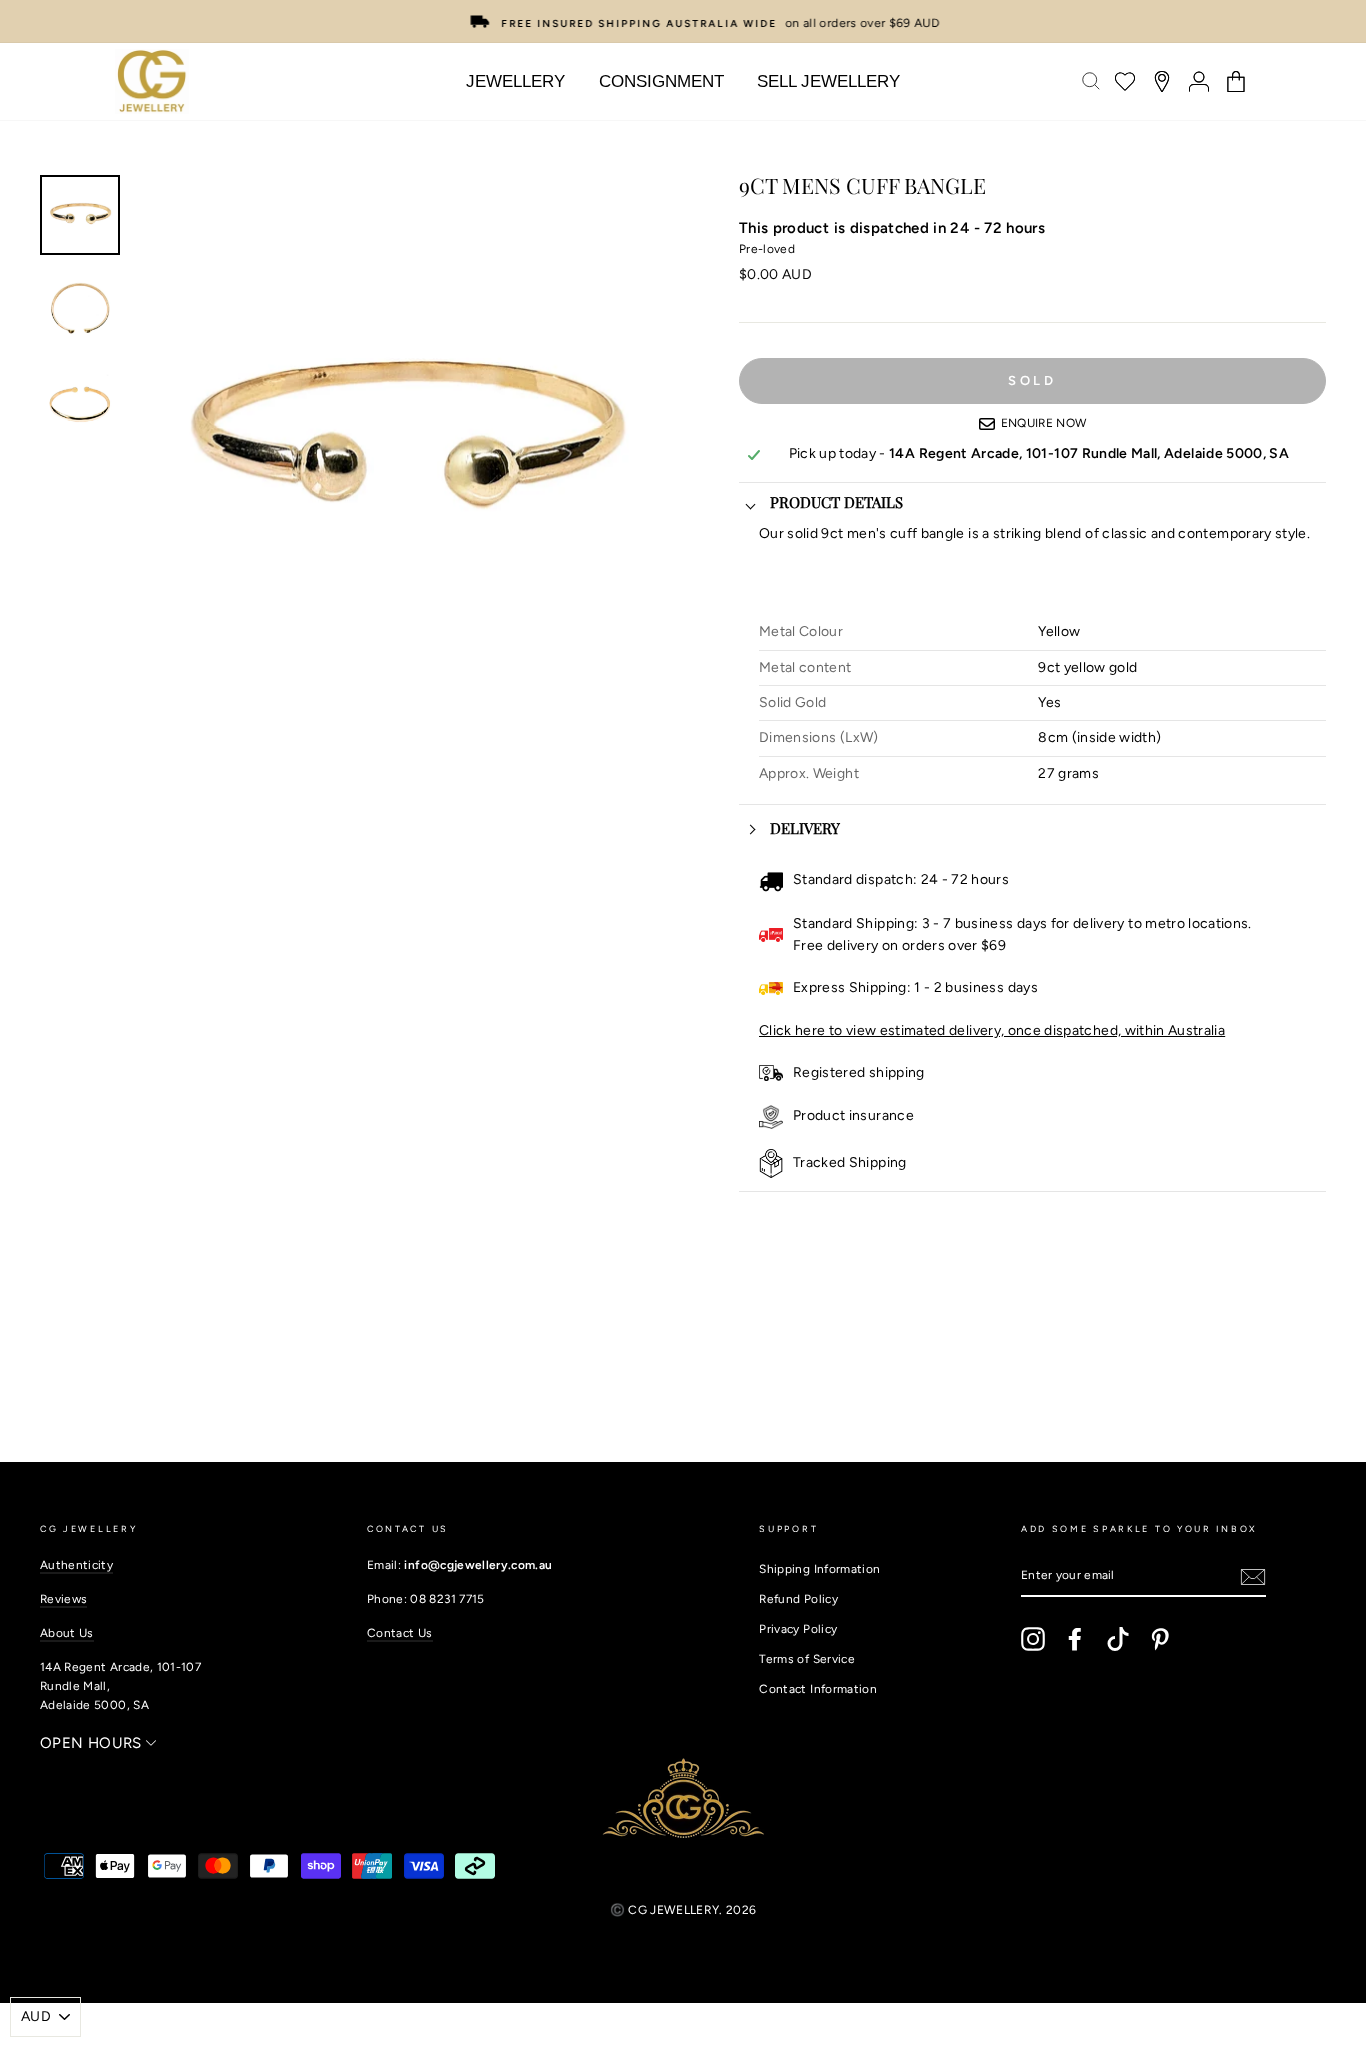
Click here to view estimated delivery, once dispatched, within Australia (992, 1030)
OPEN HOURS (93, 1743)
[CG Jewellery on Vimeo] (1118, 1639)
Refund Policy (798, 1599)
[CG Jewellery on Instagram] (1033, 1639)
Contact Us (400, 1633)
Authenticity (76, 1565)
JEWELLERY (515, 81)
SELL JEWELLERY (828, 81)
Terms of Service (807, 1659)
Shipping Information (819, 1569)
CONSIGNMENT (661, 81)
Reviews (63, 1599)
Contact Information (818, 1689)
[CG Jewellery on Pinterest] (1160, 1639)
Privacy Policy (798, 1629)
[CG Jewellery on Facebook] (1075, 1639)
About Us (67, 1633)
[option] (683, 21)
